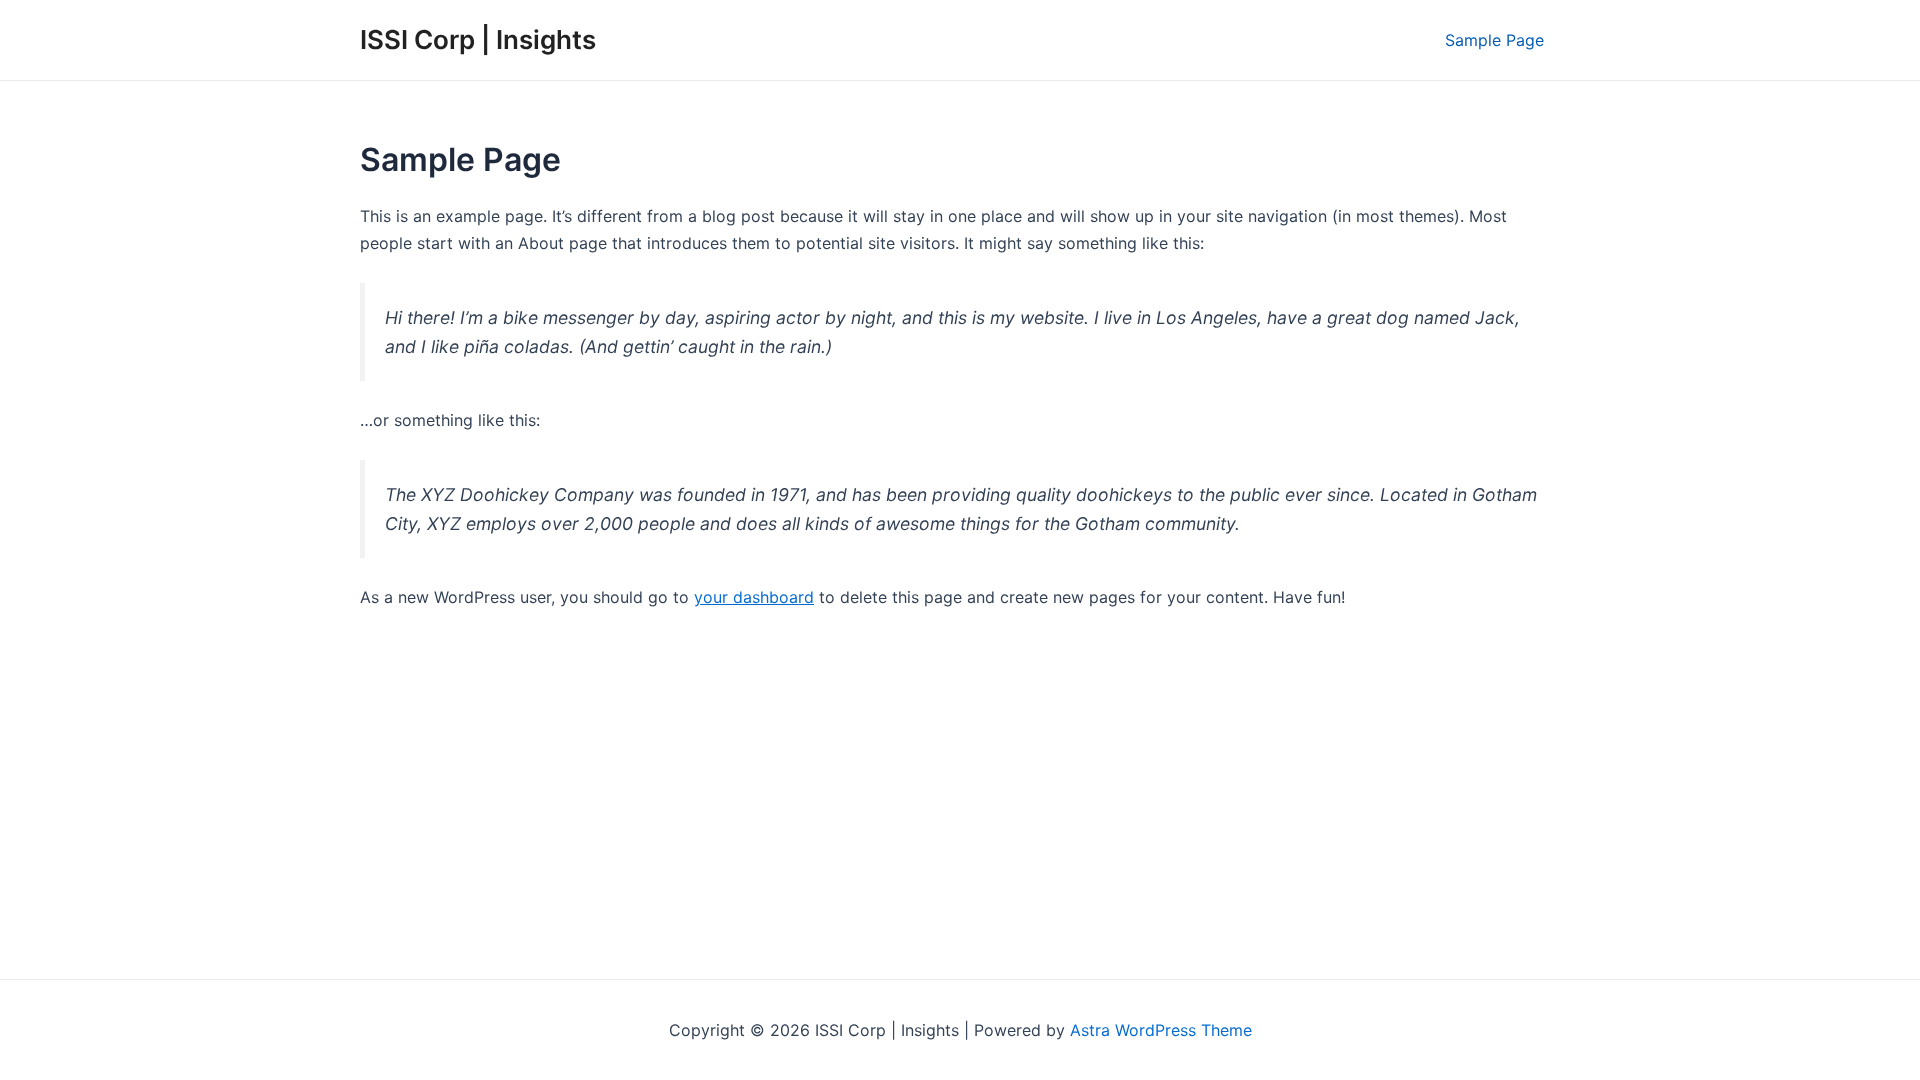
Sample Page (1494, 40)
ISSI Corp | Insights (478, 39)
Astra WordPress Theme (1161, 1030)
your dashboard (754, 597)
